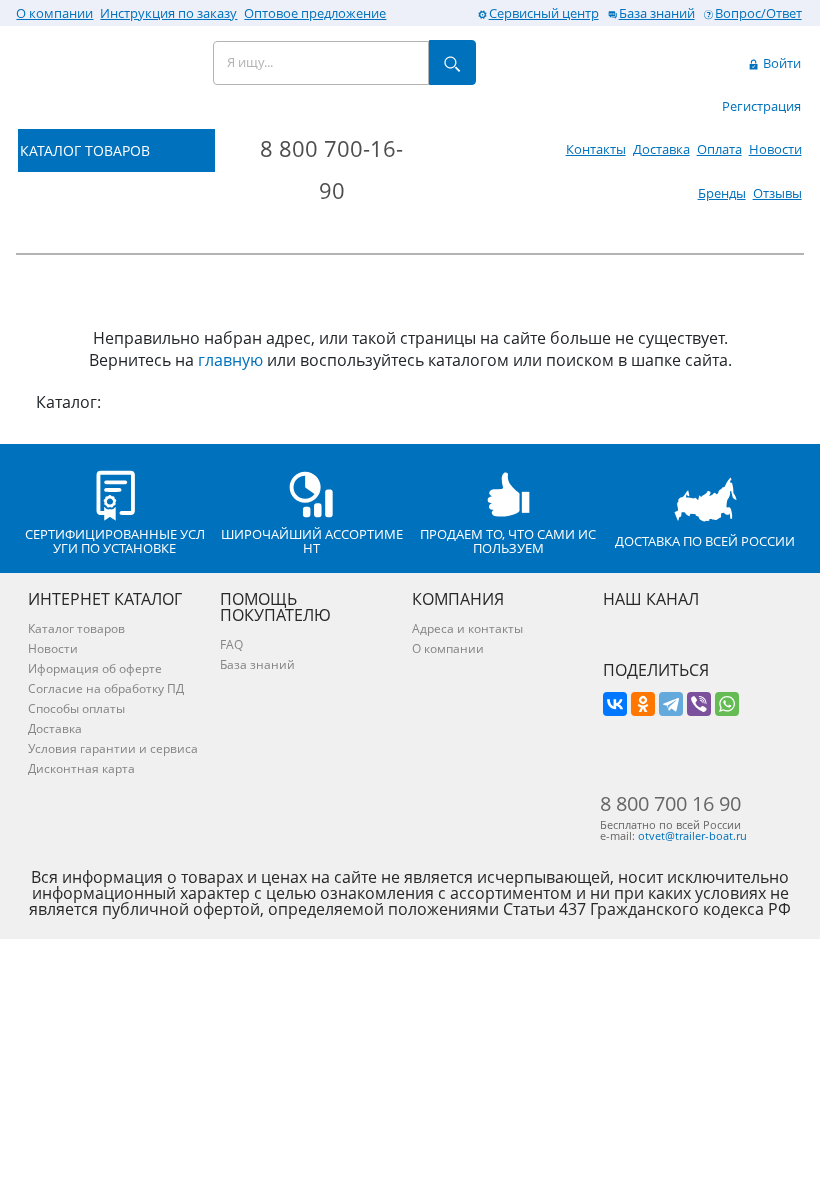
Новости (775, 149)
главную (230, 360)
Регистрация (761, 106)
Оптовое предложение (315, 13)
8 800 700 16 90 (670, 804)
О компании (54, 13)
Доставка (661, 149)
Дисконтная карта (81, 768)
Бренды (722, 193)
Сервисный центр (544, 13)
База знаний (657, 13)
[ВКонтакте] (615, 704)
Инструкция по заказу (168, 13)
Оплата (719, 149)
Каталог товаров (76, 628)
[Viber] (699, 704)
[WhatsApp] (727, 704)
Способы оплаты (76, 708)
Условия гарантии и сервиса (113, 748)
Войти (780, 63)
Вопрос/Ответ (758, 13)
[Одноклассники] (643, 704)
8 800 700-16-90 (331, 169)
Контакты (596, 149)
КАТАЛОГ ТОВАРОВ (85, 150)
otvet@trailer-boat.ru (692, 835)
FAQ (231, 644)
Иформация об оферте (95, 668)
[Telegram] (671, 704)
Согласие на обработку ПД (106, 688)
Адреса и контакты (467, 628)
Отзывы (777, 193)
